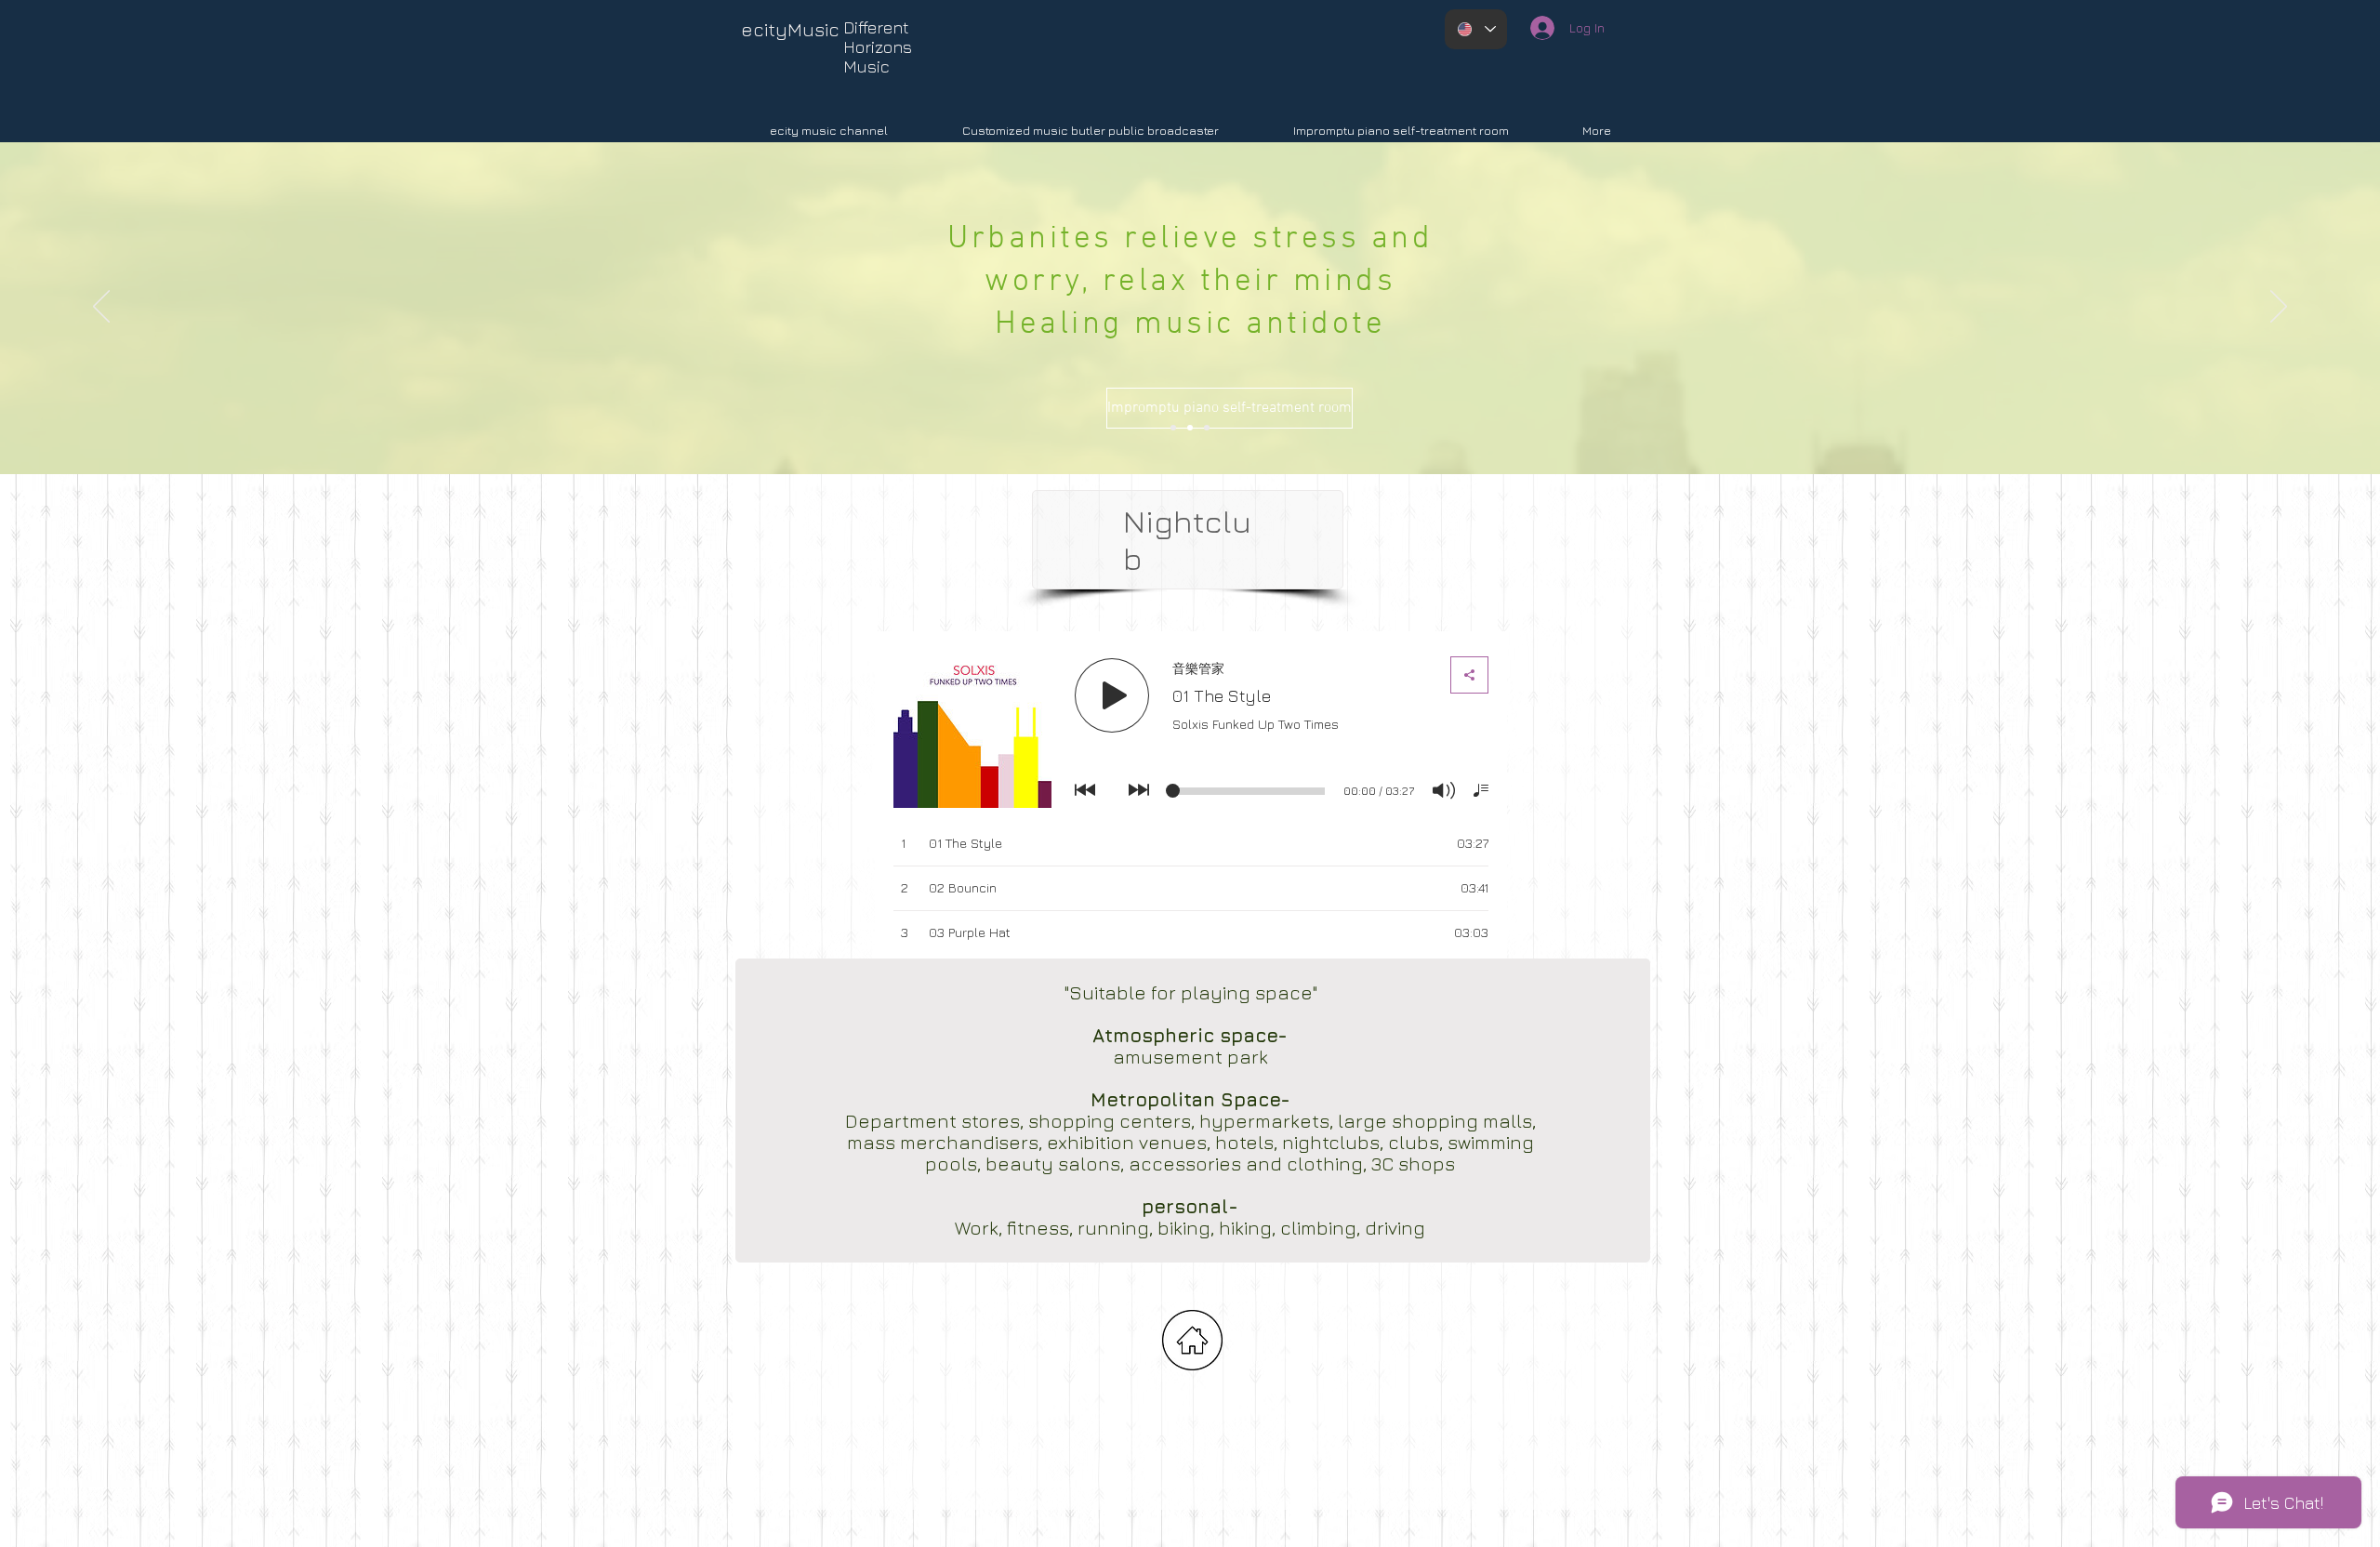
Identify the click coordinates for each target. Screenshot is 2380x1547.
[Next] (2279, 308)
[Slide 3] (1190, 428)
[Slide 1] (1207, 428)
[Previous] (101, 308)
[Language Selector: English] (1476, 29)
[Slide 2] (1173, 428)
